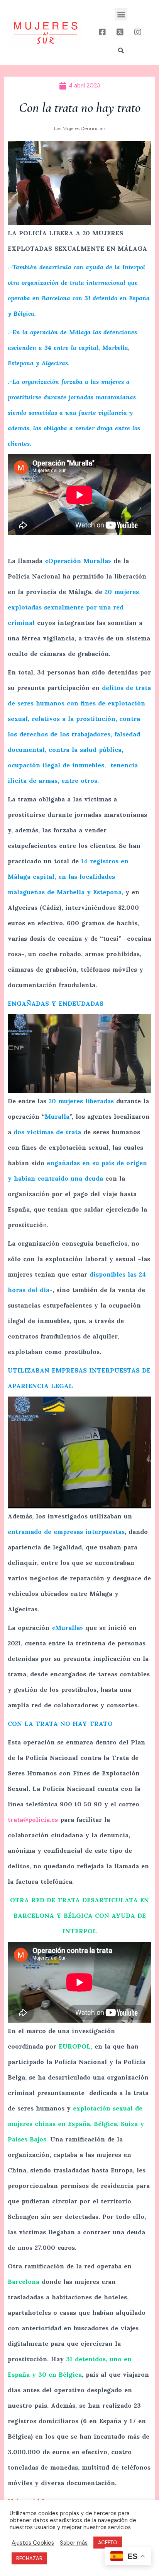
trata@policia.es (33, 1819)
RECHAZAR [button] (29, 2558)
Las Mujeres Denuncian (80, 128)
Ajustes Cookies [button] (33, 2543)
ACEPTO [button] (108, 2543)
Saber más (74, 2543)
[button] (121, 14)
